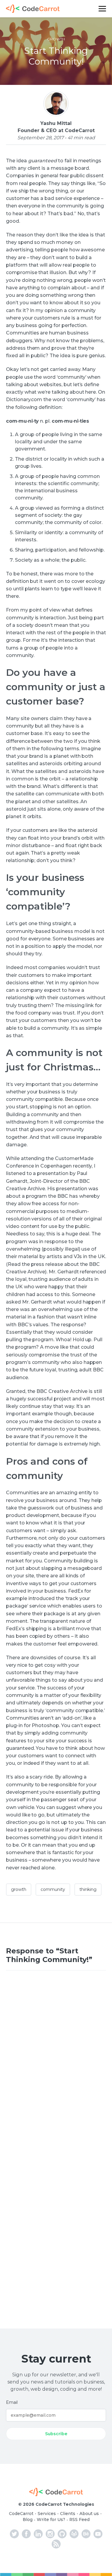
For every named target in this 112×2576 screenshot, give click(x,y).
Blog (28, 2520)
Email (12, 2402)
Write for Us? (51, 2520)
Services (47, 2514)
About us (89, 2514)
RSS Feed (79, 2520)
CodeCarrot (21, 2514)
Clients (68, 2514)
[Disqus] (56, 2058)
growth (56, 39)
